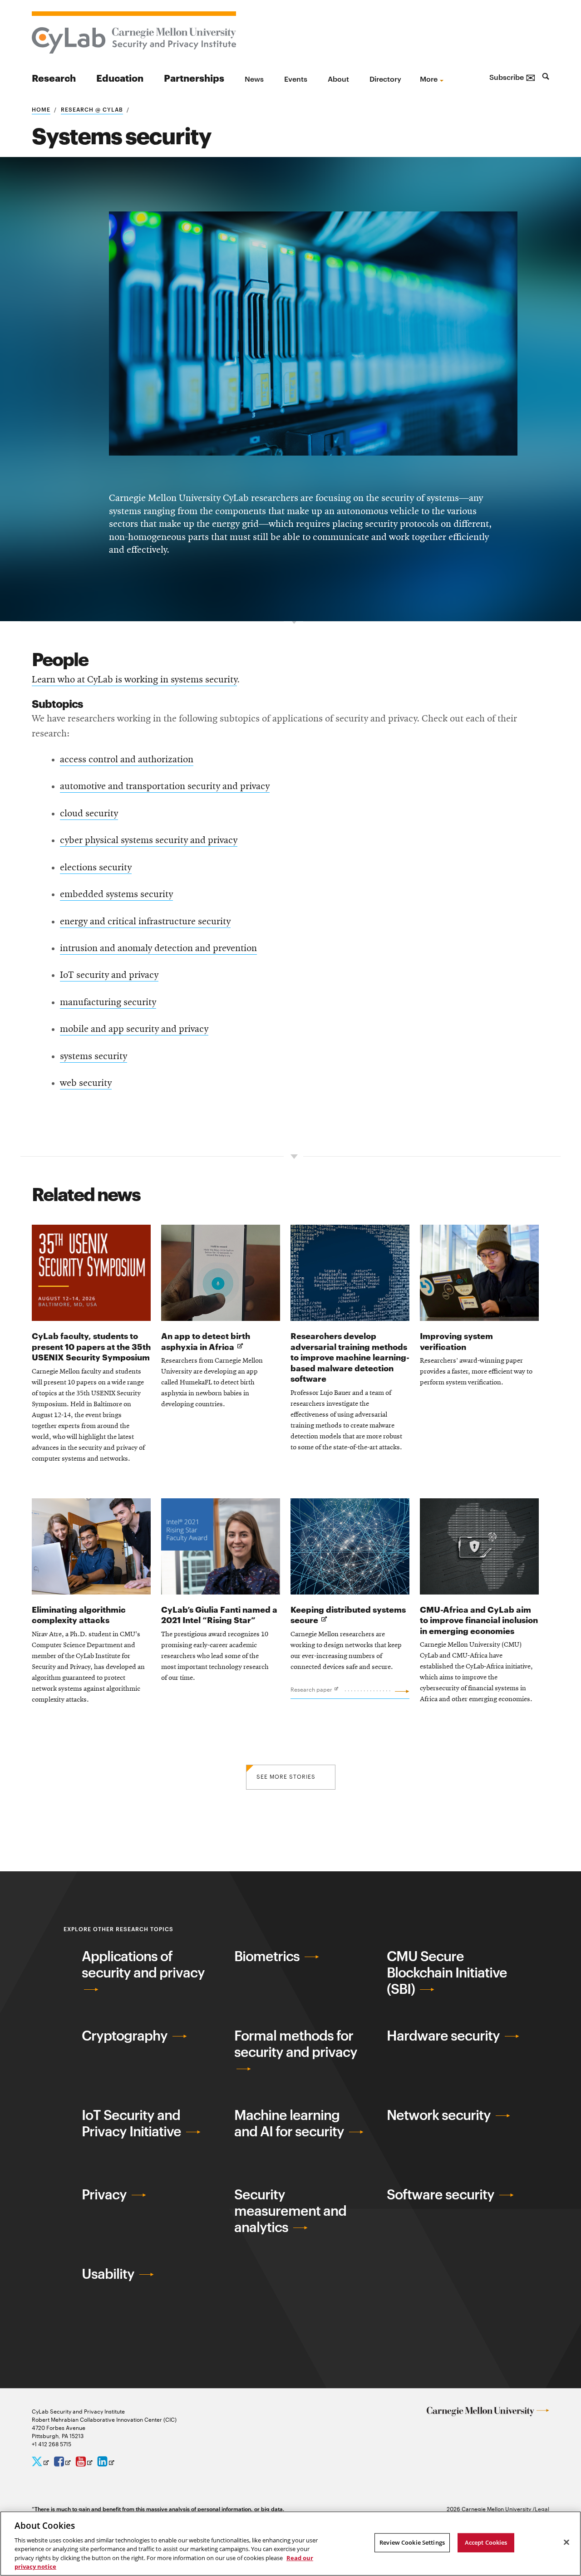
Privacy (106, 2194)
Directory (385, 79)
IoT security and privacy (109, 975)
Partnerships (194, 77)
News (254, 79)
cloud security (89, 814)
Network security (440, 2114)
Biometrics (268, 1955)
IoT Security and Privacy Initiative (133, 2122)
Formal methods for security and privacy (296, 2043)
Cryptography (126, 2035)
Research (54, 77)
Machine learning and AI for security (290, 2122)
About (338, 79)
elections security (96, 868)
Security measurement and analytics (290, 2210)
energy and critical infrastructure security (145, 922)
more (429, 79)
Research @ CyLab (92, 109)
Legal (542, 2508)
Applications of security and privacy (143, 1964)
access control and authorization (127, 760)
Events (296, 79)
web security (86, 1083)
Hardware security (445, 2035)
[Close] (566, 2542)
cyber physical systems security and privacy (149, 840)
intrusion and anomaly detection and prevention (158, 948)
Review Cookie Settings (412, 2542)
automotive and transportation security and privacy (165, 786)
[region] (290, 2544)
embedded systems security (116, 894)
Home (41, 109)
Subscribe (512, 77)
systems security (94, 1056)
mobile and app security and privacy (134, 1029)
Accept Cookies (486, 2542)
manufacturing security (108, 1002)
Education (120, 77)
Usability (109, 2273)
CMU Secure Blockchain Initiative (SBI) (447, 1972)
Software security (442, 2194)
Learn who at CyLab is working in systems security (134, 680)
